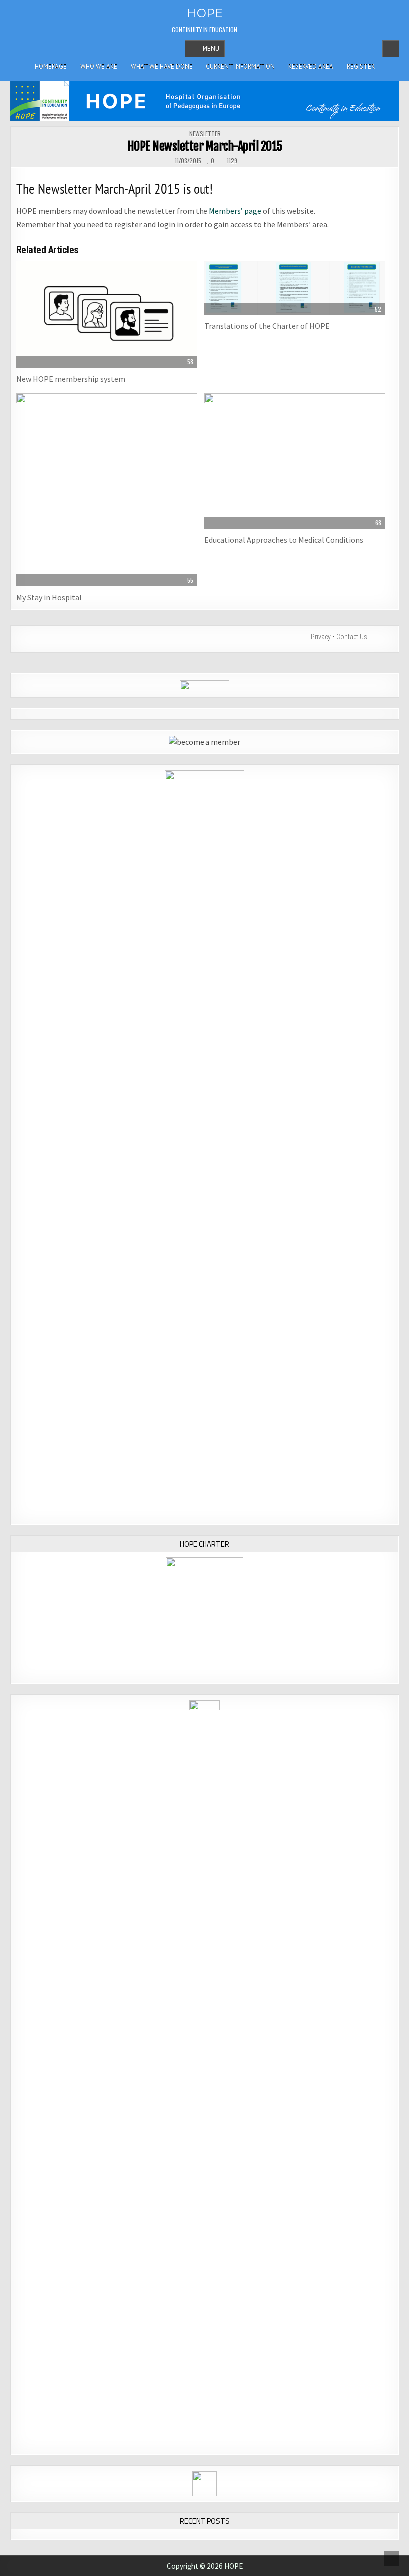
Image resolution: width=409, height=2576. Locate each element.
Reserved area (311, 67)
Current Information (240, 67)
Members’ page (235, 211)
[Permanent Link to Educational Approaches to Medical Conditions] (295, 461)
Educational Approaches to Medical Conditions (284, 540)
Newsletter (205, 134)
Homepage (51, 67)
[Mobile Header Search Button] (391, 49)
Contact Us (352, 637)
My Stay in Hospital (49, 597)
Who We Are (99, 67)
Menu (211, 49)
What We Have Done (162, 67)
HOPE (205, 13)
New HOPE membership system (71, 379)
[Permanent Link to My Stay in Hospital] (107, 490)
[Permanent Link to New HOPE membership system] (107, 314)
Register (361, 67)
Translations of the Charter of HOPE (267, 326)
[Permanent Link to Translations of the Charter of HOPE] (295, 288)
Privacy (321, 637)
